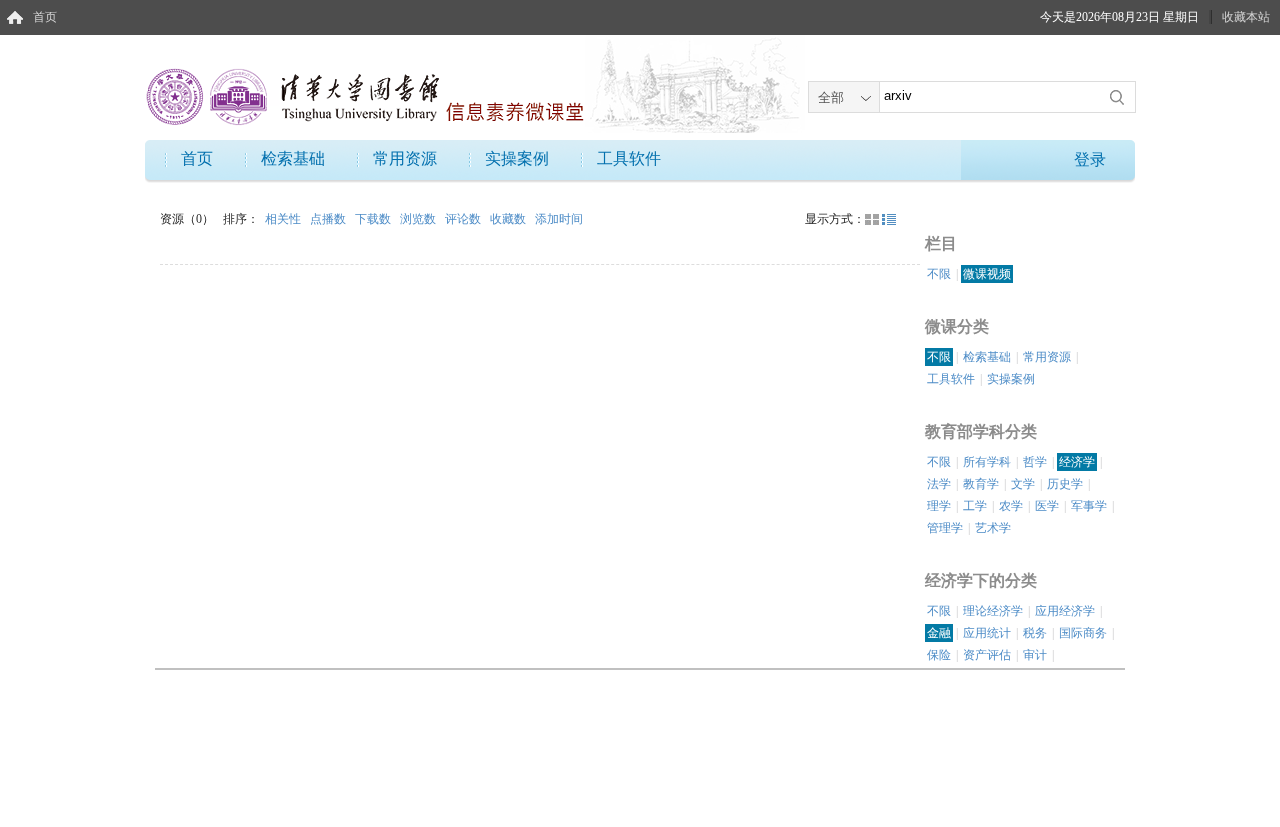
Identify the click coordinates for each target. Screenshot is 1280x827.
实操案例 (517, 158)
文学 (1023, 484)
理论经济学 (993, 611)
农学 (1011, 506)
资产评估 (987, 655)
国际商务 (1083, 633)
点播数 (329, 219)
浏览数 (419, 219)
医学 (1047, 506)
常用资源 (405, 158)
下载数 (374, 219)
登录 (1090, 159)
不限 (939, 274)
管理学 (945, 528)
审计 (1035, 655)
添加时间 (559, 219)
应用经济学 (1065, 611)
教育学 (981, 484)
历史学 (1065, 484)
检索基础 (293, 158)
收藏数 (509, 219)
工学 (975, 506)
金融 (939, 633)
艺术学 (993, 528)
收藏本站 (1246, 17)
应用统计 (987, 633)
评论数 (464, 219)
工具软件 (629, 158)
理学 (939, 506)
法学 (939, 484)
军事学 (1089, 506)
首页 (45, 17)
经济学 (1077, 462)
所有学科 (987, 462)
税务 (1035, 633)
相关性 (284, 219)
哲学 (1035, 462)
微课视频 (987, 274)
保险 (939, 655)
